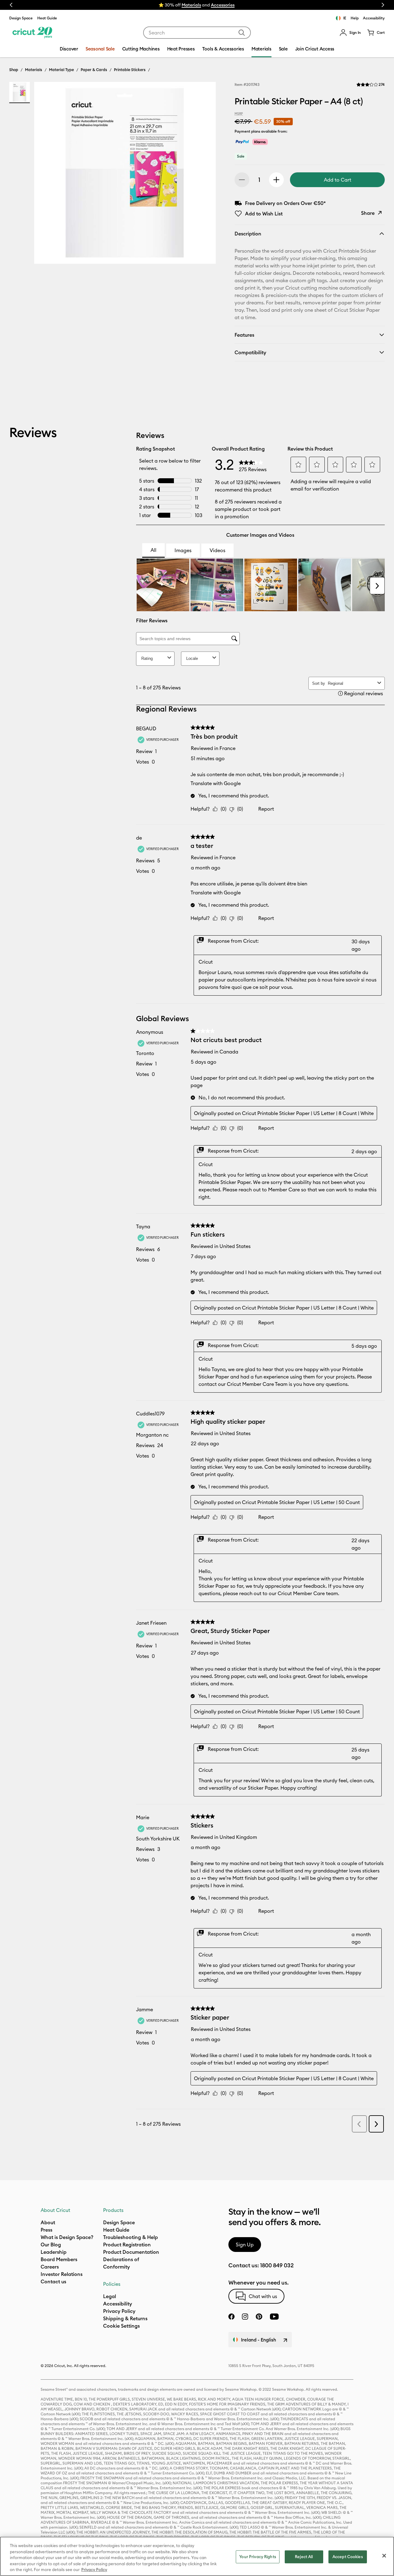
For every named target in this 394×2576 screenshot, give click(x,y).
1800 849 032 (277, 2265)
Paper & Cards (94, 70)
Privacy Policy (94, 2570)
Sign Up (245, 2245)
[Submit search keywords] (242, 33)
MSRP (239, 114)
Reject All (304, 2557)
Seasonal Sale (100, 49)
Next (383, 5)
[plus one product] (276, 180)
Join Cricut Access (315, 49)
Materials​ (191, 5)
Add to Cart (338, 180)
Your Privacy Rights (257, 2557)
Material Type (61, 70)
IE (345, 18)
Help (355, 18)
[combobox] (197, 33)
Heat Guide (47, 18)
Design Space (21, 18)
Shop (14, 70)
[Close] (384, 2556)
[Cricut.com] (32, 33)
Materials (34, 70)
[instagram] (245, 2317)
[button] (350, 33)
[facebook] (231, 2317)
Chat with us (263, 2296)
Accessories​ (223, 5)
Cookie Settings (121, 2326)
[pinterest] (259, 2317)
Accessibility (374, 18)
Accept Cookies (348, 2557)
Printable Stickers (130, 70)
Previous (11, 5)
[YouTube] (274, 2317)
